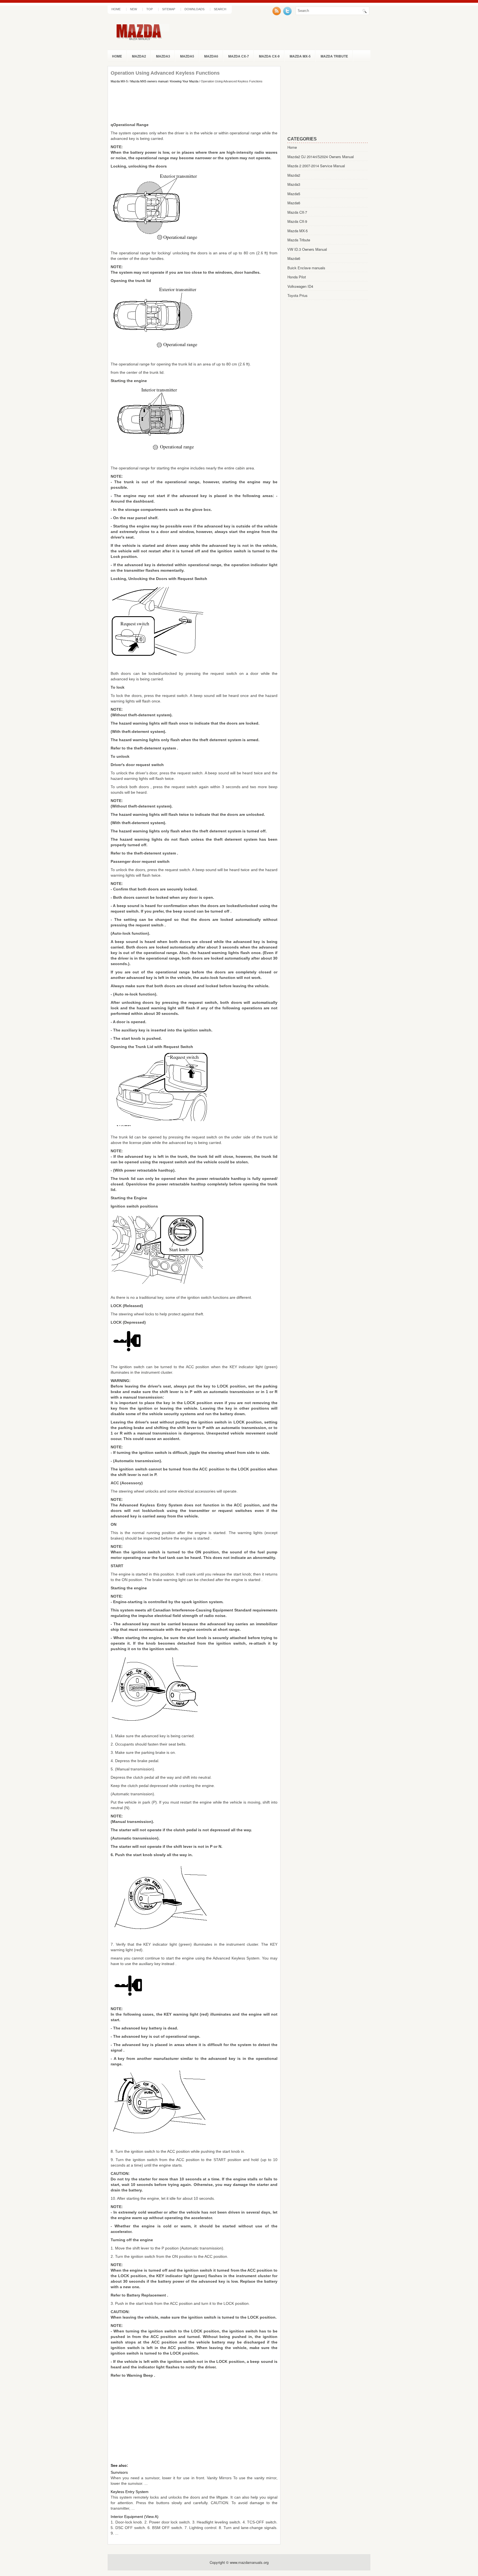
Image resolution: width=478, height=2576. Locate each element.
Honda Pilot (297, 277)
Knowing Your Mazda (184, 81)
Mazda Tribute (334, 56)
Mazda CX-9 (269, 56)
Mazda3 (163, 56)
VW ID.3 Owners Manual (307, 249)
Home (116, 9)
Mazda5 (187, 56)
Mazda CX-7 (239, 56)
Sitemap (169, 9)
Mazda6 (211, 56)
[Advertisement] (194, 103)
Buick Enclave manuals (306, 268)
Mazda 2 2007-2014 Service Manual (316, 166)
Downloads (194, 9)
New (133, 9)
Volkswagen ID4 (300, 286)
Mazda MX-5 (300, 56)
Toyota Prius (298, 295)
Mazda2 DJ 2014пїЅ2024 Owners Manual (321, 157)
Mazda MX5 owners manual (149, 81)
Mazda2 (139, 56)
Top (150, 9)
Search (220, 9)
